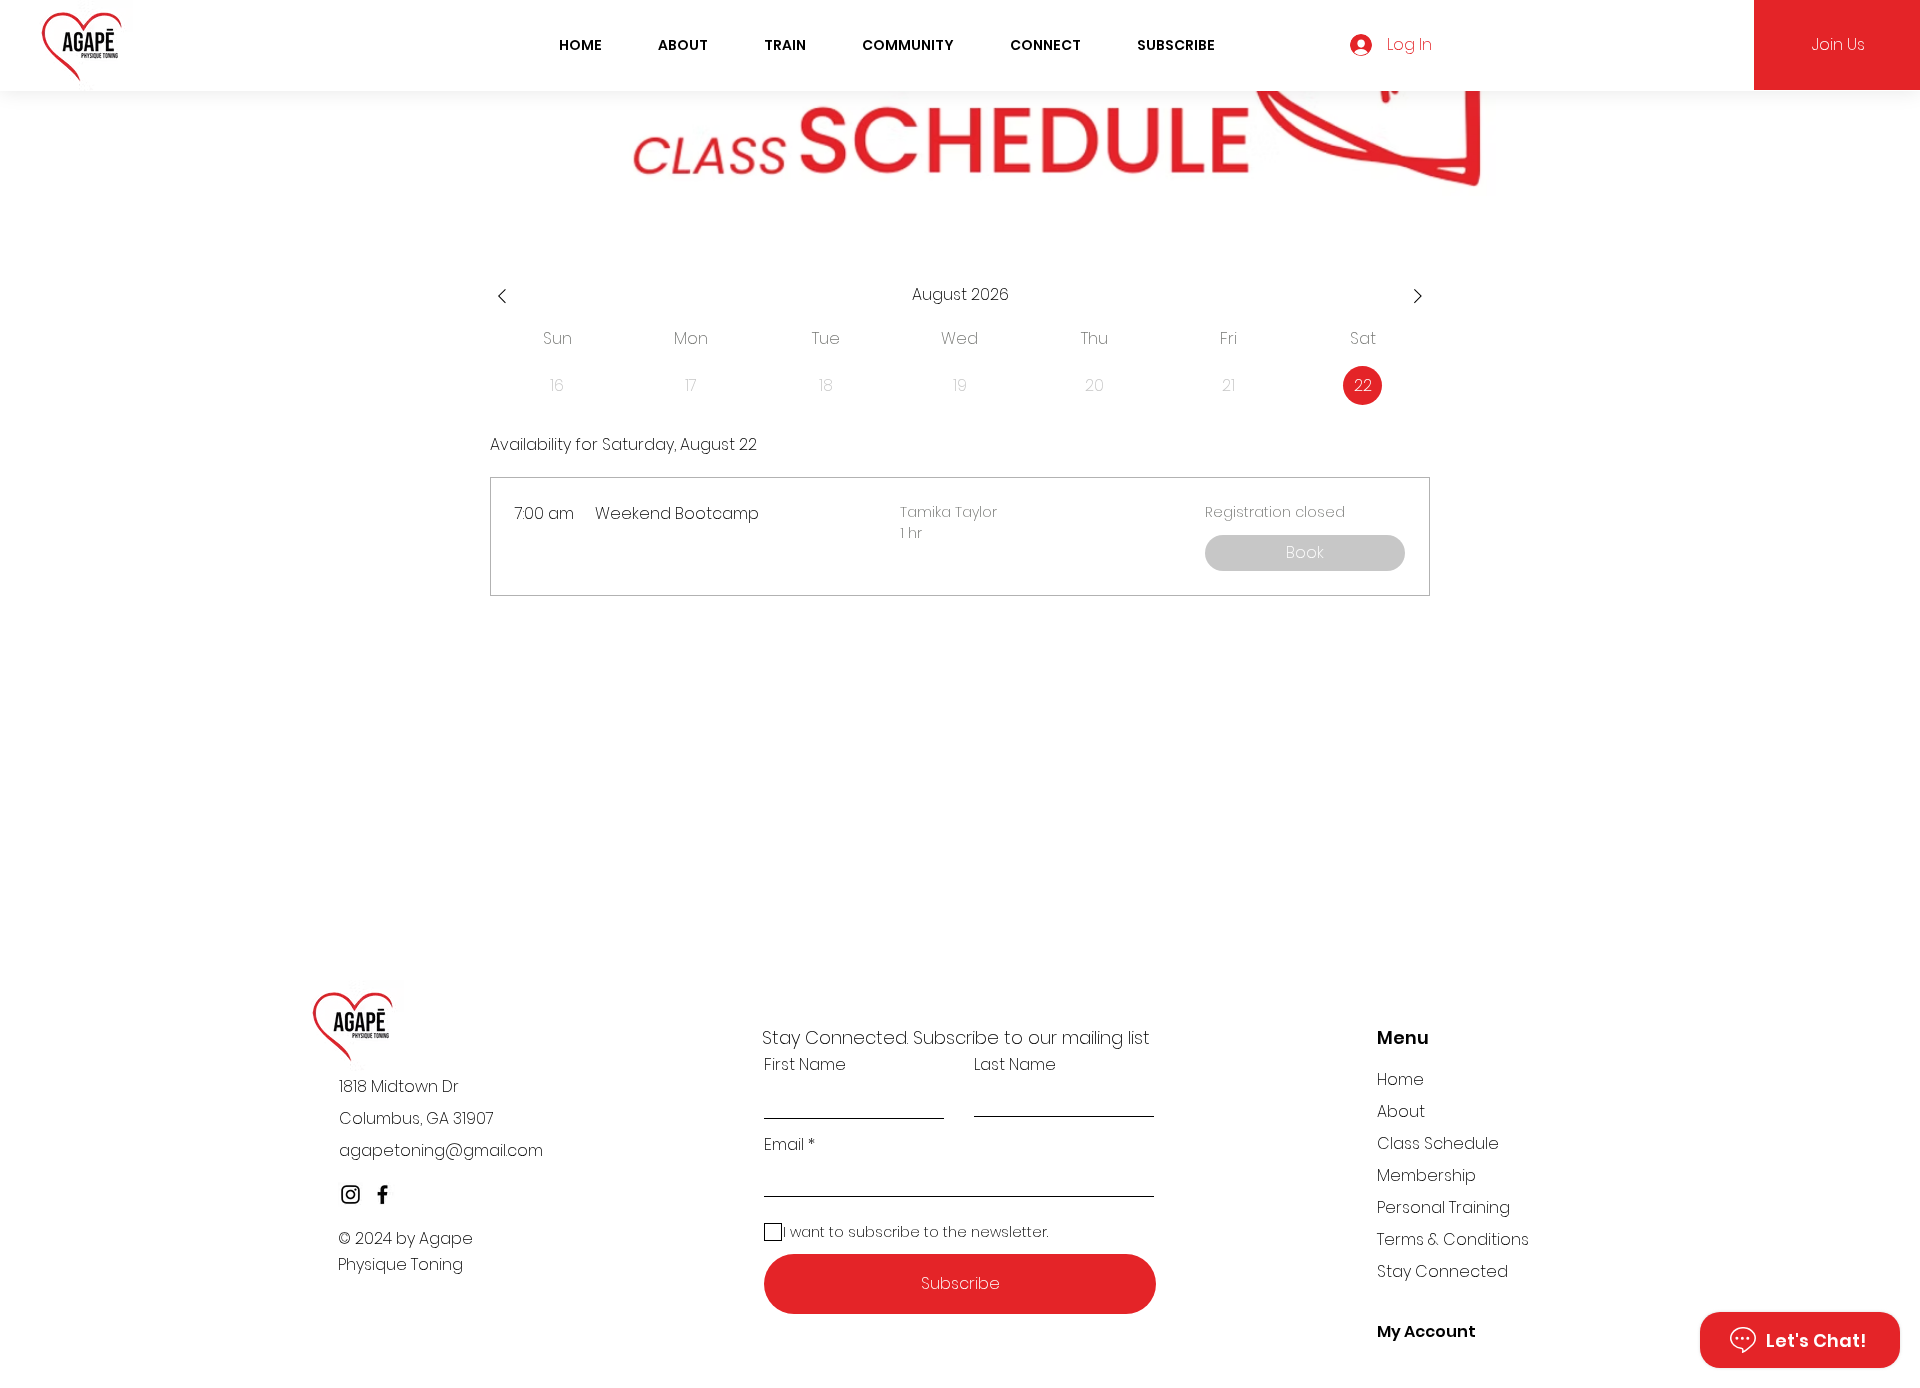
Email (784, 1145)
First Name (805, 1065)
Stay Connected (1442, 1271)
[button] (785, 45)
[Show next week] (1418, 296)
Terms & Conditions (1453, 1239)
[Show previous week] (502, 296)
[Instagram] (350, 1194)
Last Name (1015, 1065)
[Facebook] (382, 1194)
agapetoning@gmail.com (441, 1150)
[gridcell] (1362, 385)
